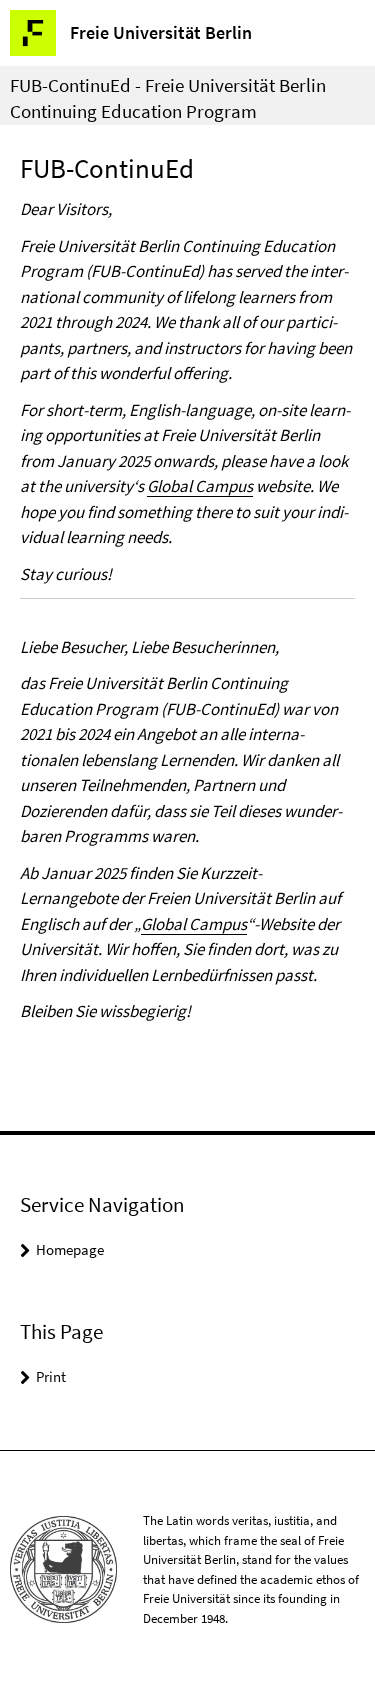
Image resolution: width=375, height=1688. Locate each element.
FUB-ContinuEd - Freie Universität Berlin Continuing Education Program (168, 98)
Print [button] (51, 1376)
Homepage (70, 1249)
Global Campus (200, 486)
